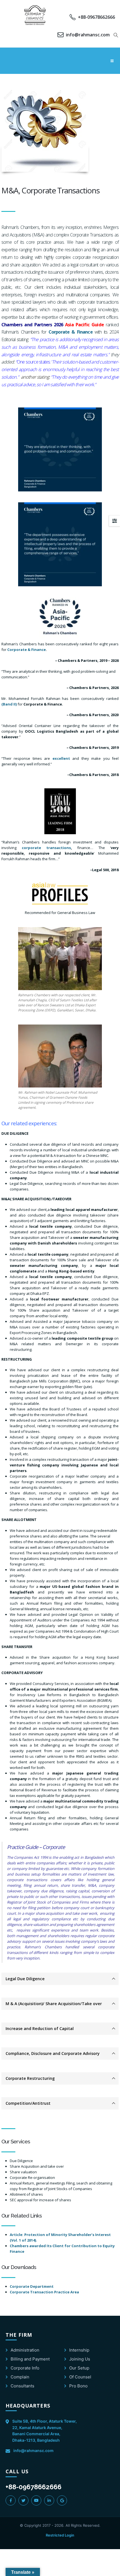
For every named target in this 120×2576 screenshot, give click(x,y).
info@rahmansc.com (33, 2450)
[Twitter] (23, 2500)
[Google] (62, 2500)
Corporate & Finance (27, 650)
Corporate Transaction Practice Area (44, 2292)
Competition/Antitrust (28, 2103)
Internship (79, 2350)
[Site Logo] (35, 15)
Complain (20, 2377)
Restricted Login (60, 2535)
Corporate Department (32, 2286)
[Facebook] (11, 2500)
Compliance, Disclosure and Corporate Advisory (53, 2053)
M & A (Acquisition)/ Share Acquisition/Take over (54, 2004)
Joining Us (80, 2359)
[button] (116, 35)
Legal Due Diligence (25, 1979)
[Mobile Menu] (112, 61)
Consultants (22, 2386)
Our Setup (79, 2368)
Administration (25, 2350)
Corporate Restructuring (30, 2078)
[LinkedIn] (49, 2500)
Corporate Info (25, 2368)
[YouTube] (36, 2500)
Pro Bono (78, 2386)
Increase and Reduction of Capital (40, 2028)
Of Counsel (80, 2377)
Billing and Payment (30, 2359)
